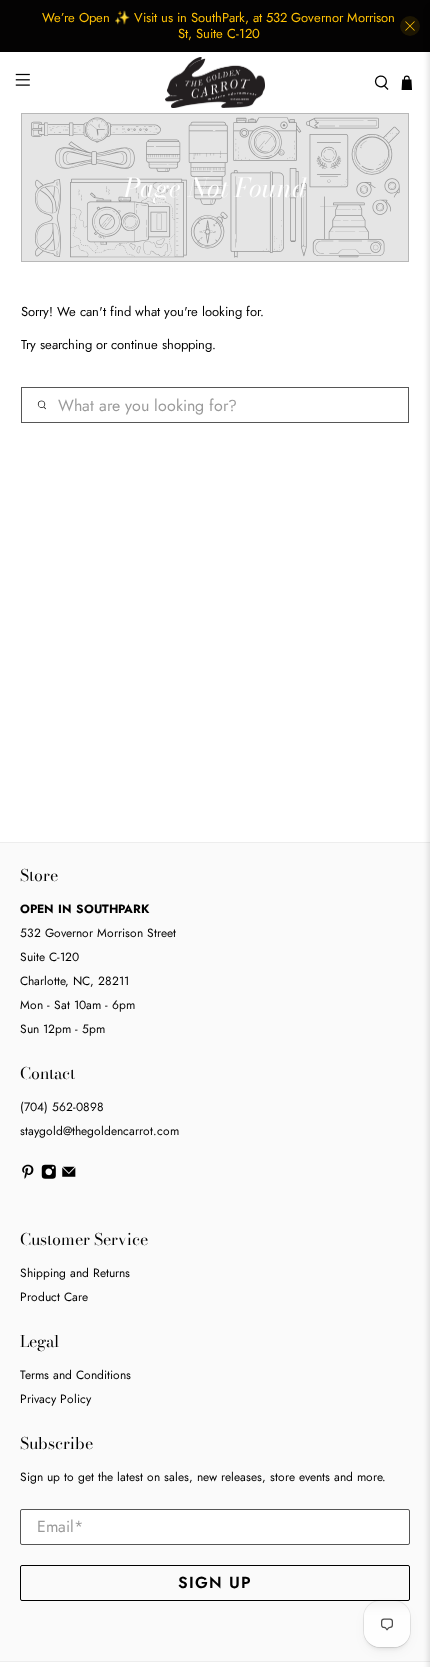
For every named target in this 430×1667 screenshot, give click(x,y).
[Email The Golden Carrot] (69, 1175)
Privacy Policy (55, 1399)
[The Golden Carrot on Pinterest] (28, 1175)
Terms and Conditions (75, 1375)
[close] (410, 26)
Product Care (54, 1297)
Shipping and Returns (75, 1273)
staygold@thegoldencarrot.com (99, 1131)
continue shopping (161, 344)
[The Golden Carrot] (215, 82)
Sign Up (215, 1582)
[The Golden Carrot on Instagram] (49, 1175)
